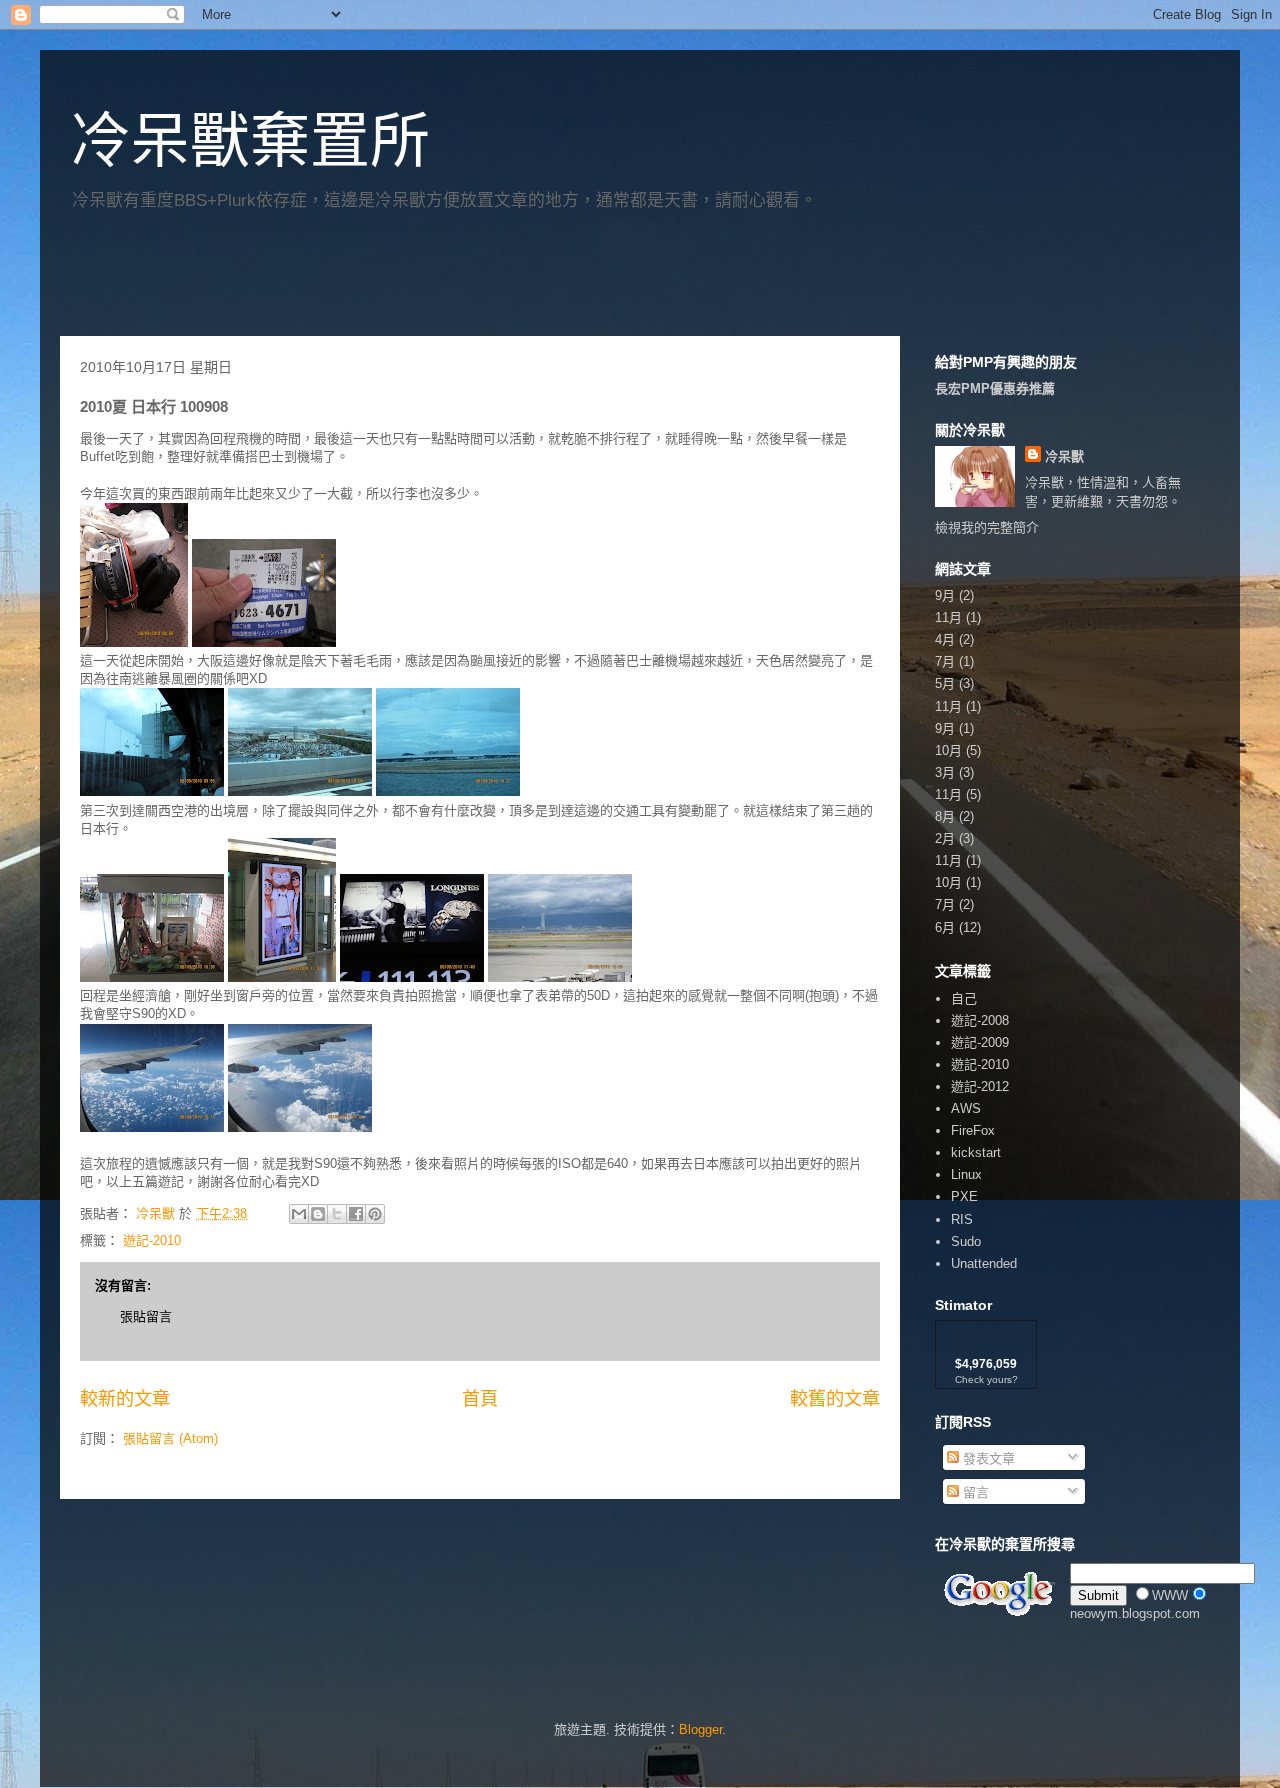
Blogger (700, 1729)
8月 (945, 816)
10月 (948, 750)
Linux (966, 1174)
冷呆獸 (1064, 456)
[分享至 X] (337, 1214)
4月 (945, 639)
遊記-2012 (980, 1086)
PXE (964, 1196)
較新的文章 (125, 1399)
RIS (962, 1219)
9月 (945, 595)
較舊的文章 (835, 1399)
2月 (945, 838)
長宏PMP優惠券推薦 (995, 388)
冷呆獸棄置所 (250, 141)
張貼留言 (146, 1316)
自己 (964, 998)
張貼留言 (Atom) (170, 1438)
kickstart (976, 1152)
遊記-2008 (980, 1020)
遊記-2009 (980, 1042)
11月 (948, 617)
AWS (966, 1108)
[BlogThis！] (318, 1214)
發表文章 (987, 1458)
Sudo (966, 1241)
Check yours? (986, 1379)
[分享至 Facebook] (356, 1214)
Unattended (984, 1263)
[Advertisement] (294, 281)
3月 (945, 772)
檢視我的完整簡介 (987, 527)
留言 (974, 1492)
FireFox (973, 1130)
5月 (945, 683)
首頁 (480, 1399)
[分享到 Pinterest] (375, 1214)
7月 (945, 661)
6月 (945, 927)
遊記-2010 (152, 1240)
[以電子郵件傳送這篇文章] (299, 1214)
